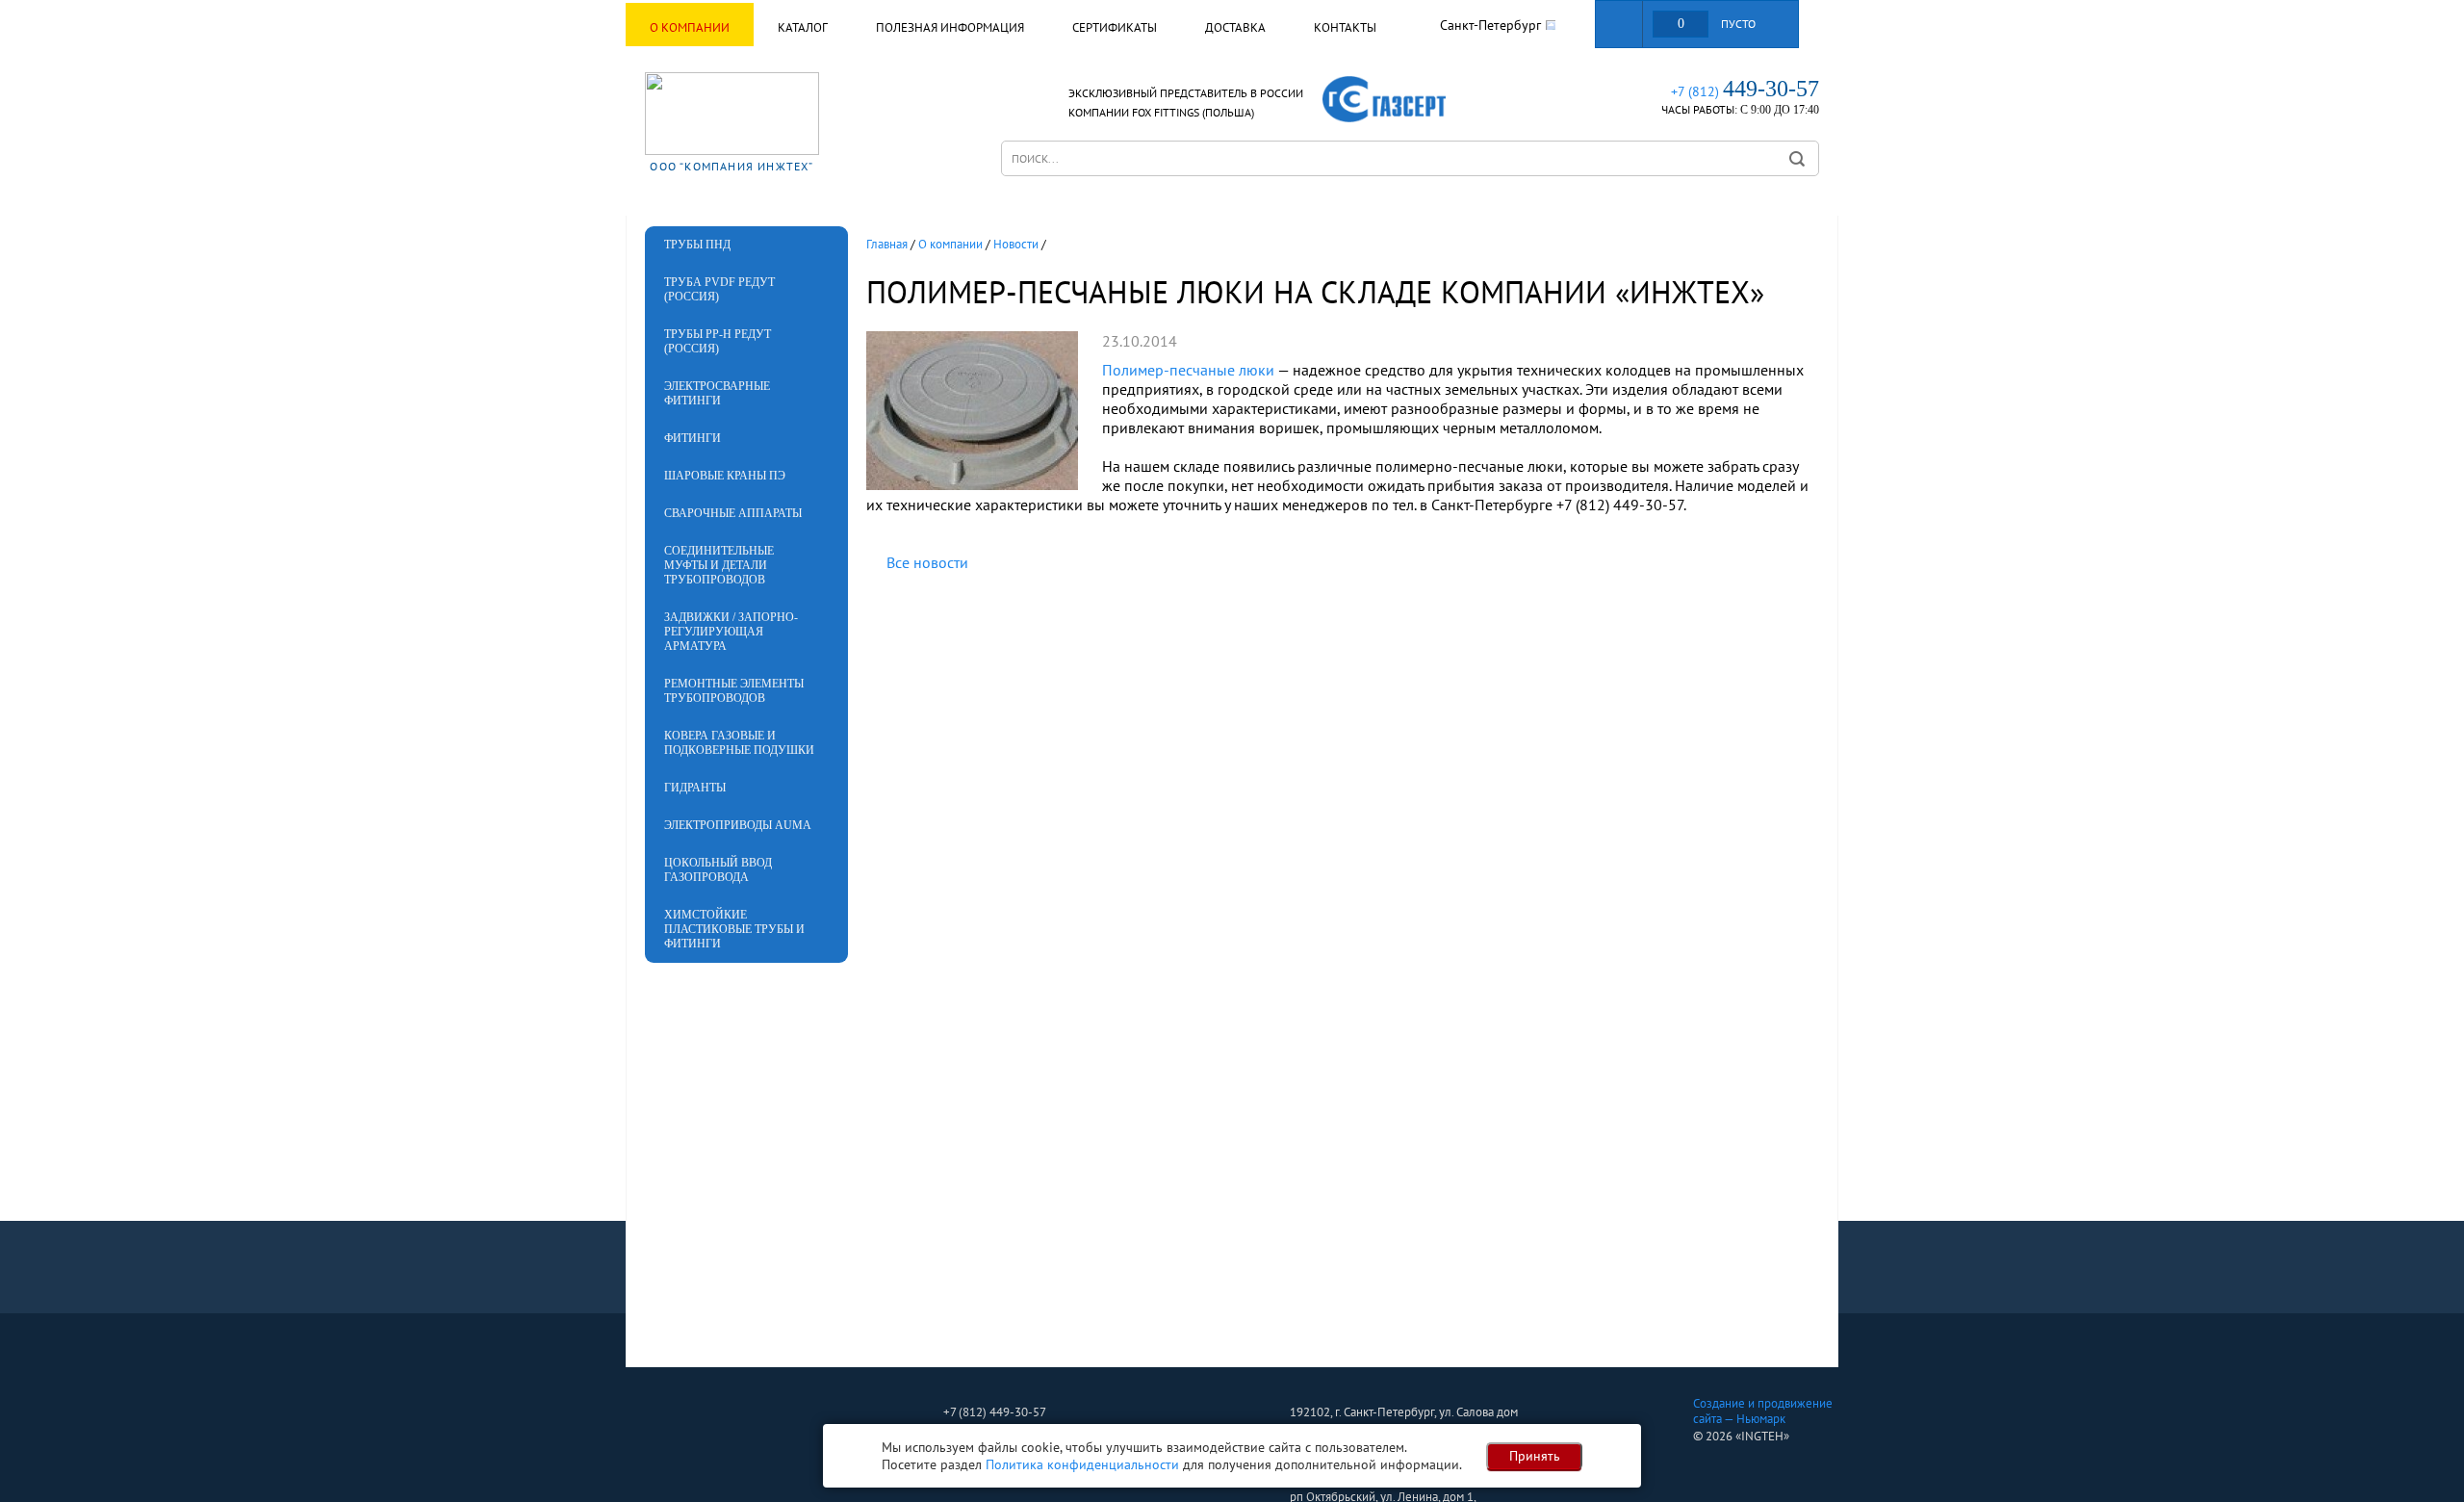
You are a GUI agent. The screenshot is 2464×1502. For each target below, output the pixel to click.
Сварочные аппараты (733, 513)
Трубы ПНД (697, 245)
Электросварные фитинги (717, 393)
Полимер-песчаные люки (1188, 370)
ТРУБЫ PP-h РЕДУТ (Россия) (718, 341)
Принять (1535, 1456)
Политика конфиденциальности (1082, 1464)
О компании (690, 27)
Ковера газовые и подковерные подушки (739, 743)
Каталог (803, 27)
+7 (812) (1745, 91)
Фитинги (693, 438)
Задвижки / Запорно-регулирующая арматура (731, 632)
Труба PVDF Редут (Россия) (719, 289)
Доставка (1235, 27)
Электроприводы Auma (738, 825)
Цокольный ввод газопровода (718, 870)
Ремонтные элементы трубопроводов (734, 691)
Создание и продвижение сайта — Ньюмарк (1763, 1411)
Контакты (1345, 27)
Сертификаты (1115, 27)
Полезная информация (950, 27)
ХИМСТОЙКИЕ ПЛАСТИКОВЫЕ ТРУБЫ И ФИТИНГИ (734, 929)
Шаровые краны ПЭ (725, 476)
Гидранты (695, 788)
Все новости (927, 562)
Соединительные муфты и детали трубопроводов (719, 565)
